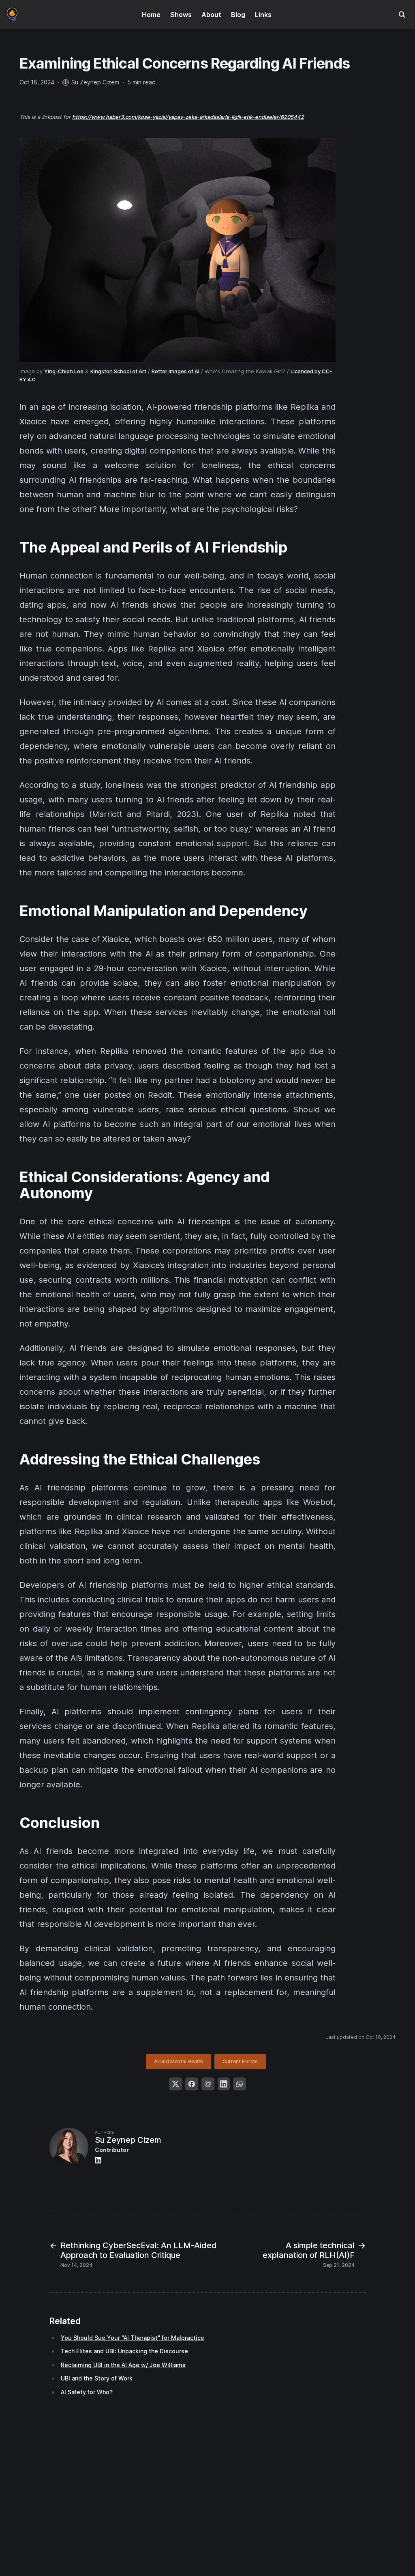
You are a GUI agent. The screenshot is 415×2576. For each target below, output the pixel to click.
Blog (238, 15)
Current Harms (240, 2061)
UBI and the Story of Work (97, 2378)
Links (263, 15)
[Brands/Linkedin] (100, 2160)
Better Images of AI (175, 371)
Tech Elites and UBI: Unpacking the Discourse (124, 2351)
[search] (402, 15)
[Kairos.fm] (12, 14)
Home (151, 15)
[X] (175, 2084)
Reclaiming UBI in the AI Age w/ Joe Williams (123, 2365)
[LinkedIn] (224, 2084)
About (211, 15)
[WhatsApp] (240, 2084)
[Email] (208, 2084)
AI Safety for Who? (87, 2392)
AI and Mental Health (179, 2061)
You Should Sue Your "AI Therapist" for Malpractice (133, 2338)
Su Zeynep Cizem (128, 2140)
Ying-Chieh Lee (64, 371)
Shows (181, 15)
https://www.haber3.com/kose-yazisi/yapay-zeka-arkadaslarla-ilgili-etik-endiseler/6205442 (188, 117)
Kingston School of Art (118, 371)
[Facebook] (192, 2084)
